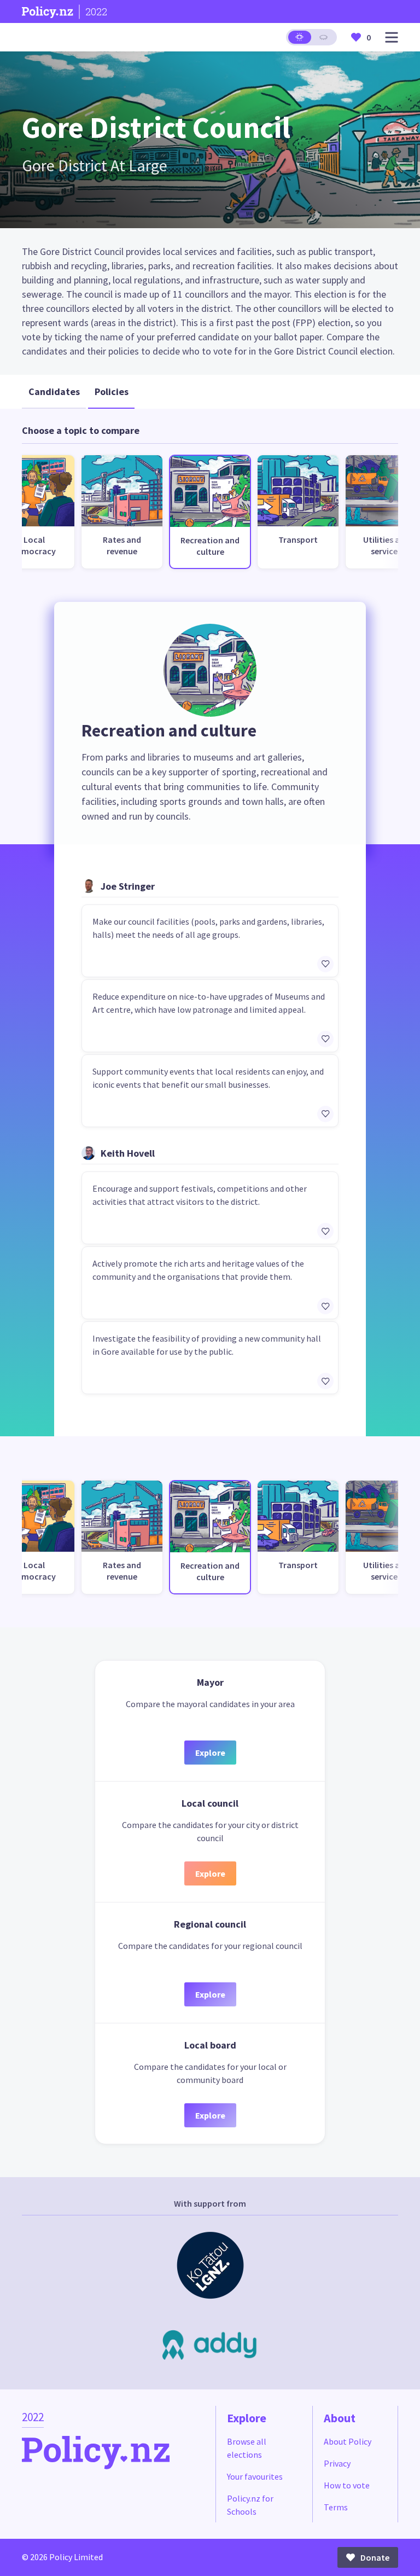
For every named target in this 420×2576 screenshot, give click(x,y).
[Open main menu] (392, 37)
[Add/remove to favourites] (325, 964)
